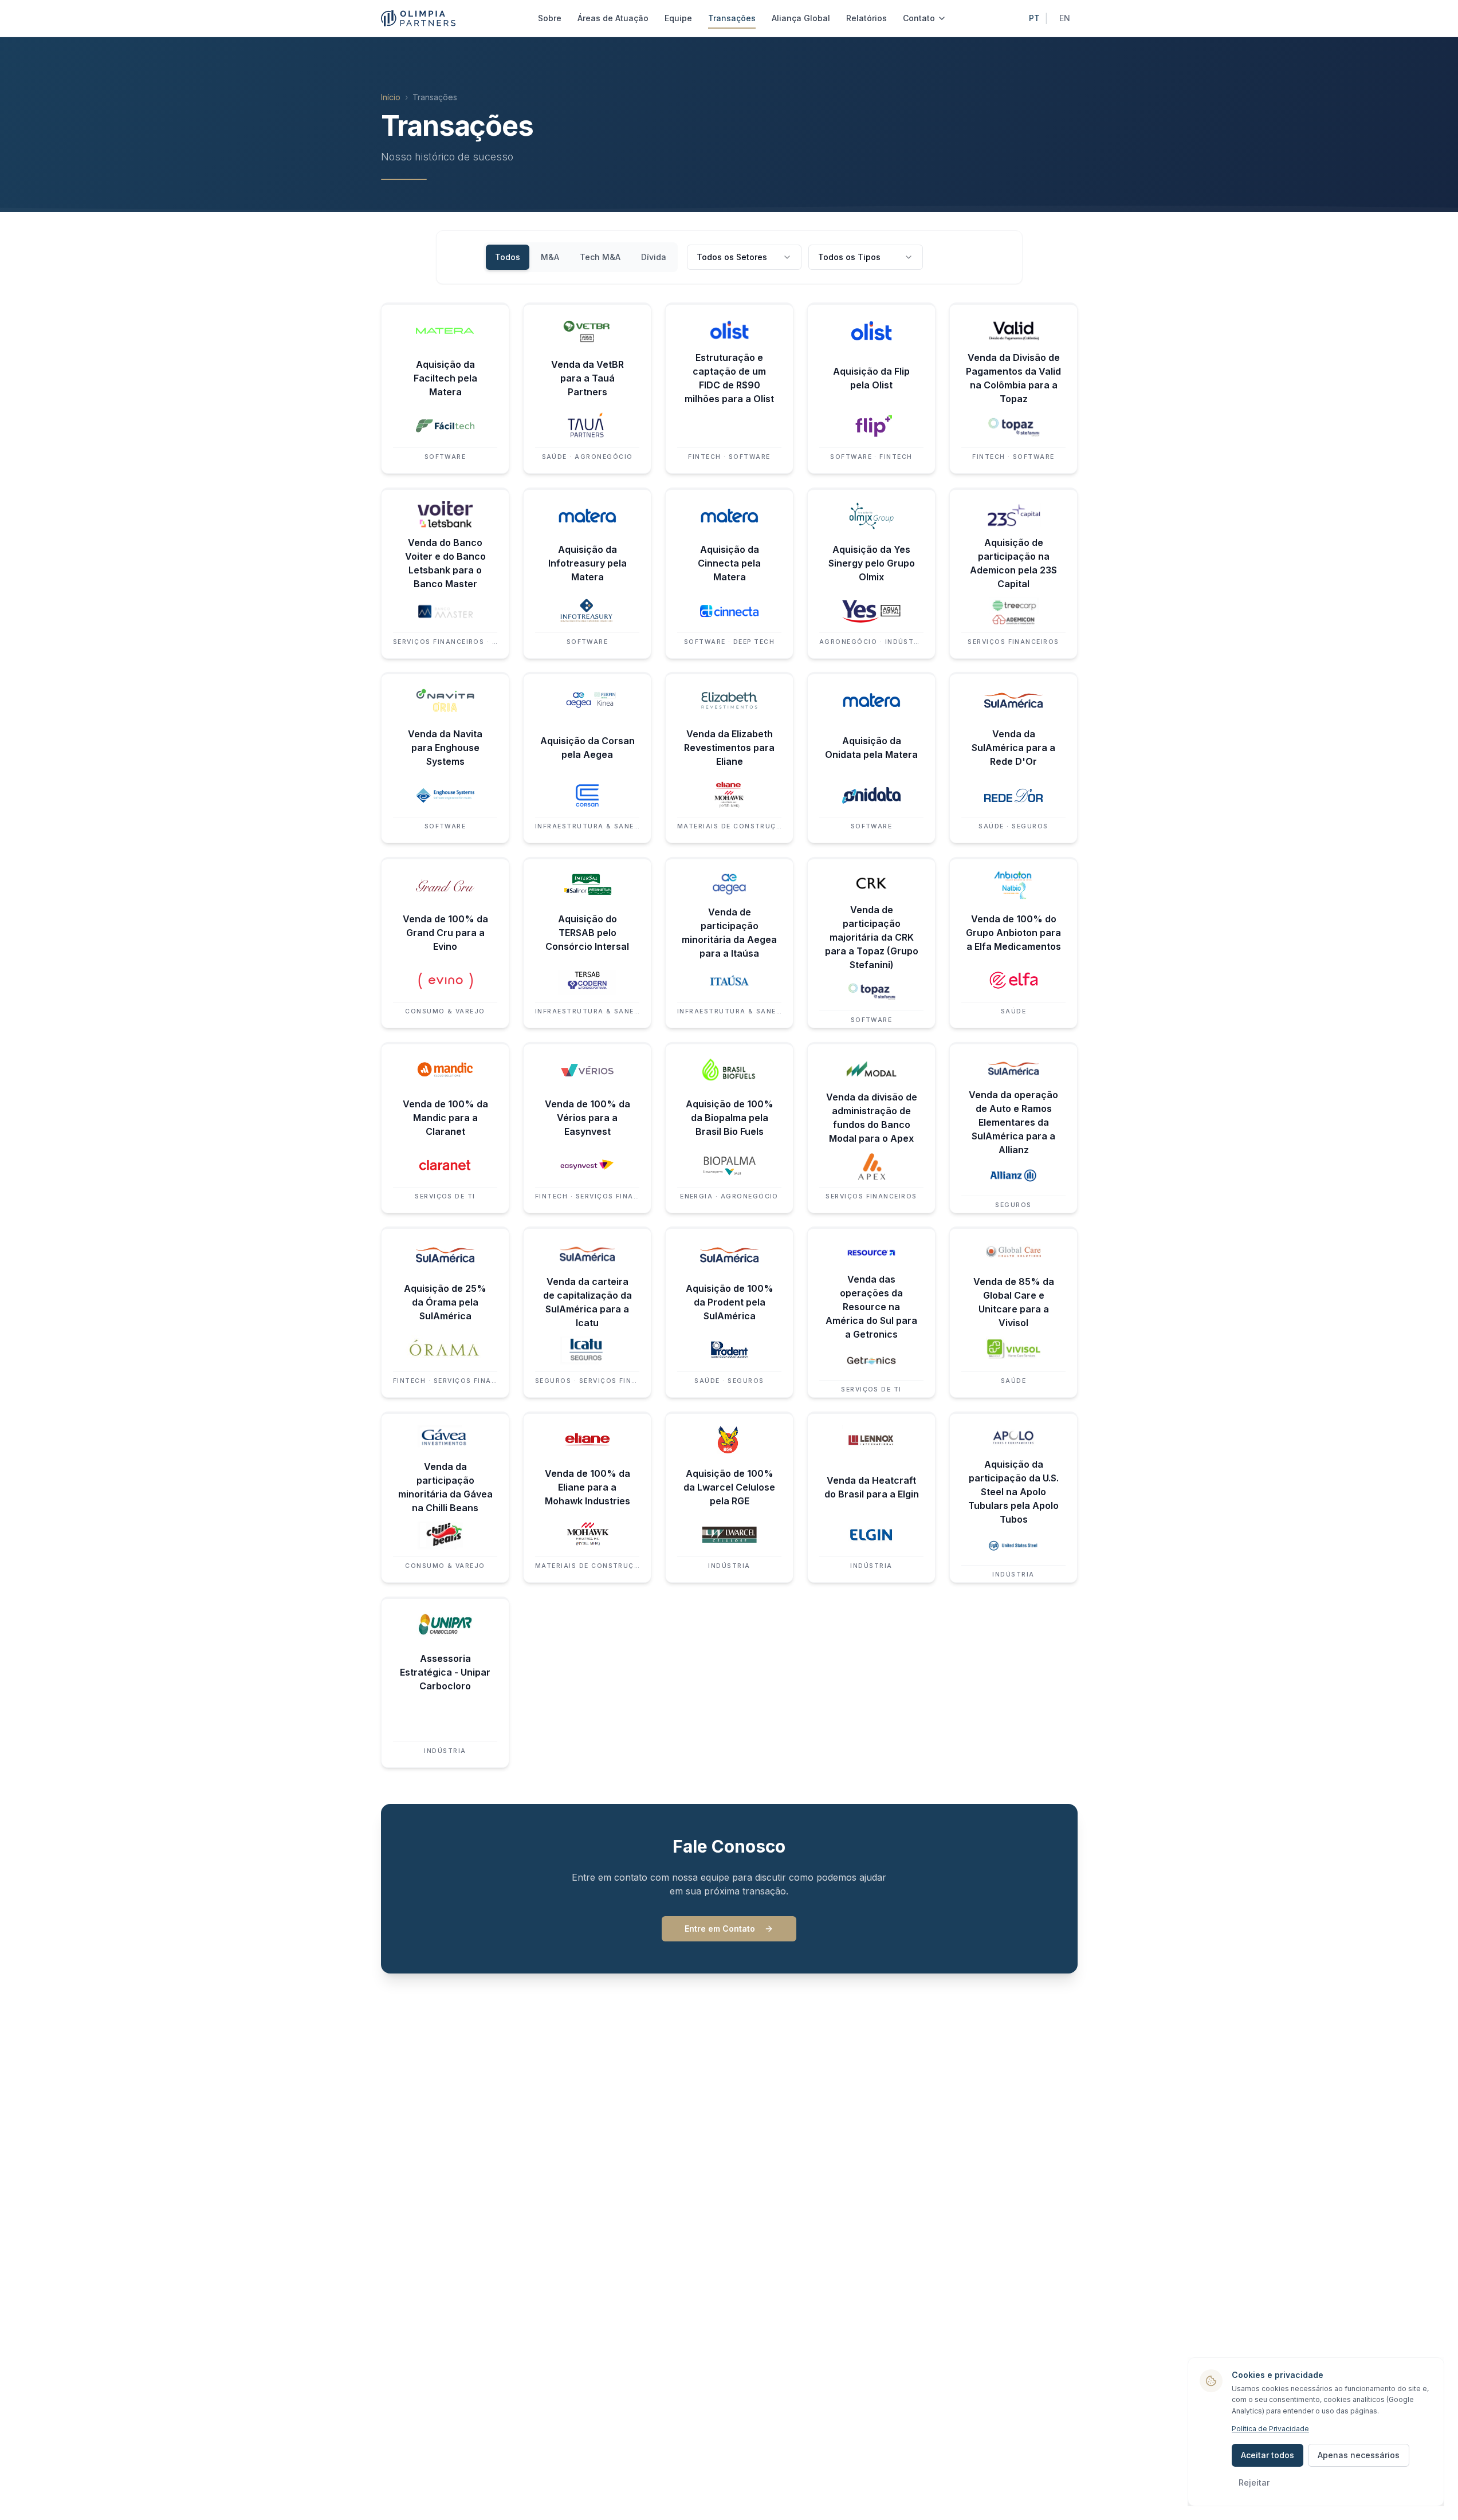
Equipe (678, 18)
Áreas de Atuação (613, 18)
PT (1034, 18)
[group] (581, 257)
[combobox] (744, 257)
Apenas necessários (1359, 2455)
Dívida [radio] (654, 257)
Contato (919, 18)
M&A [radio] (550, 257)
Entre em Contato (720, 1929)
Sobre (550, 18)
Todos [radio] (508, 257)
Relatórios (866, 18)
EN (1065, 18)
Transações (732, 18)
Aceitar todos (1268, 2455)
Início (391, 97)
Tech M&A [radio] (600, 257)
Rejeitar (1254, 2482)
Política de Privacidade (1270, 2429)
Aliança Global (801, 18)
